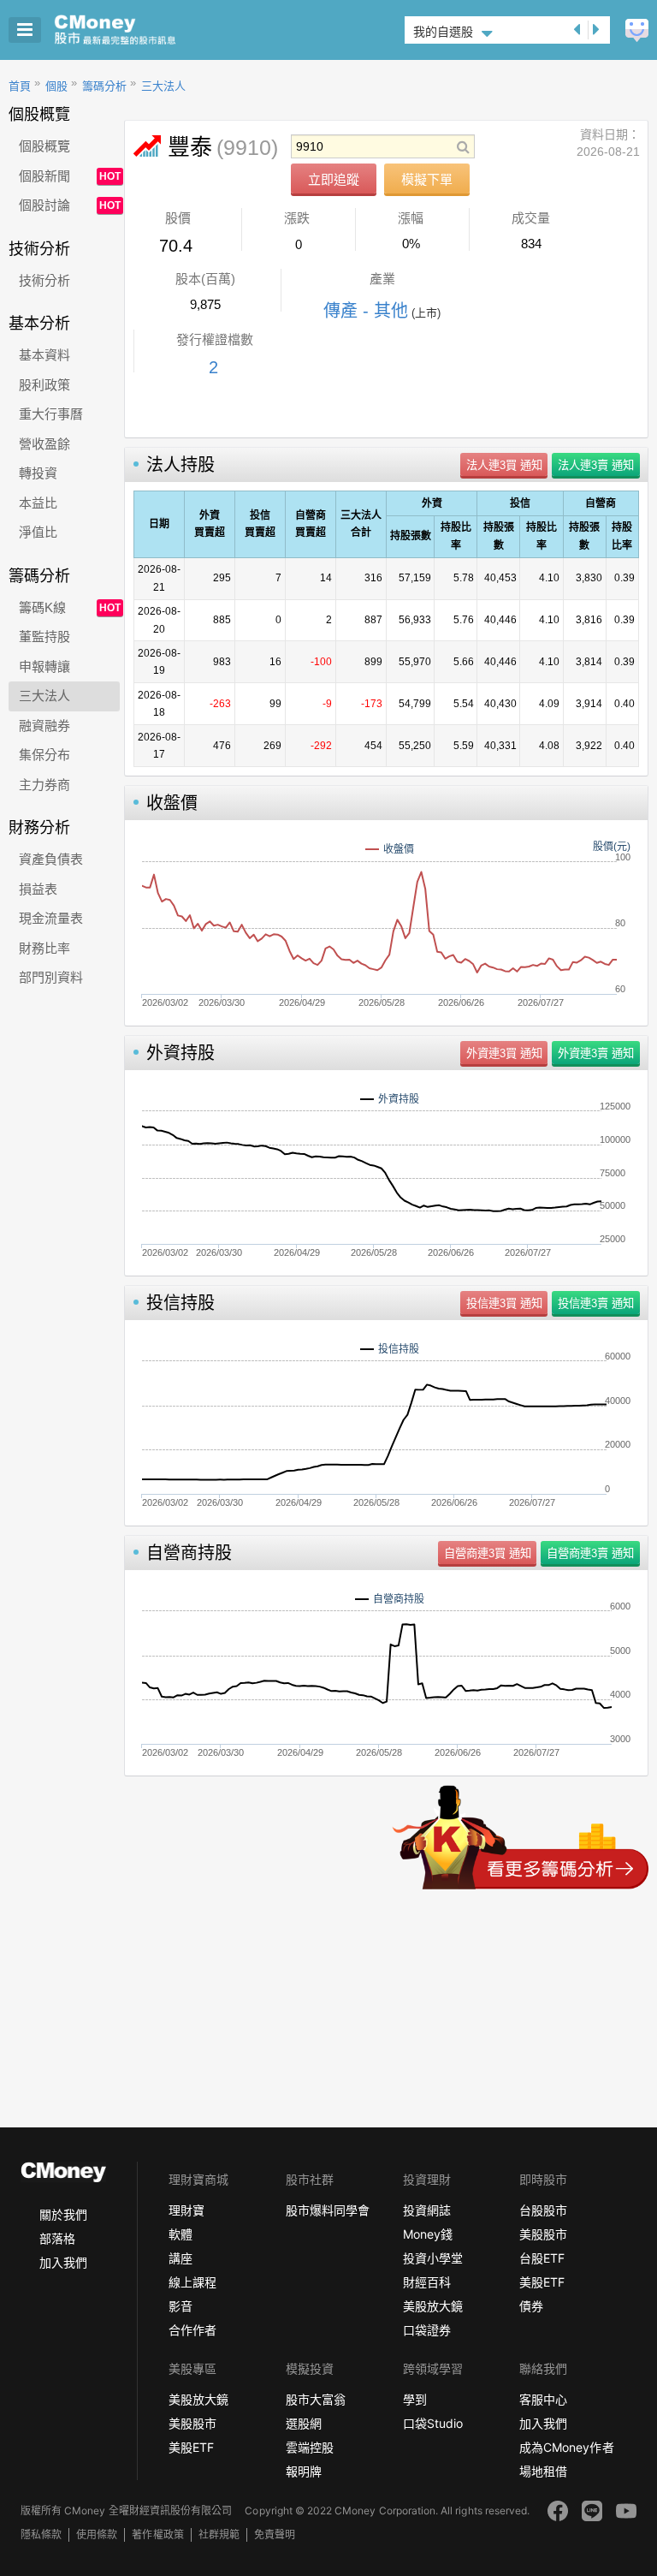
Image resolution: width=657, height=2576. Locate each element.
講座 (181, 2258)
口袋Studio (433, 2423)
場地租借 (543, 2471)
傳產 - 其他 (366, 311)
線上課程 (192, 2282)
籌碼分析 (104, 86)
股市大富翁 (316, 2399)
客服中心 (543, 2399)
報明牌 (304, 2471)
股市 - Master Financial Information (142, 30)
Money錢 (428, 2234)
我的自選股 (443, 32)
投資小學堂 (433, 2258)
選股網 (304, 2423)
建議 (637, 30)
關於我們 (63, 2214)
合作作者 (192, 2330)
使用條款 (97, 2534)
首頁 (20, 86)
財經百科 (427, 2282)
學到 (415, 2399)
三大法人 (163, 86)
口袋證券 (427, 2330)
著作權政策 (157, 2534)
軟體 (181, 2234)
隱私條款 (41, 2534)
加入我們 (63, 2262)
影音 (181, 2306)
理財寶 (186, 2210)
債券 (531, 2306)
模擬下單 (427, 179)
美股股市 (543, 2234)
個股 (56, 86)
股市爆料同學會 (328, 2210)
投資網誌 (427, 2210)
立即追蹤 (334, 179)
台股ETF (542, 2258)
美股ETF (542, 2282)
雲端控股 (310, 2447)
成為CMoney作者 (566, 2447)
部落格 (57, 2238)
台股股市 (543, 2210)
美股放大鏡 (433, 2306)
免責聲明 (275, 2534)
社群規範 (219, 2534)
